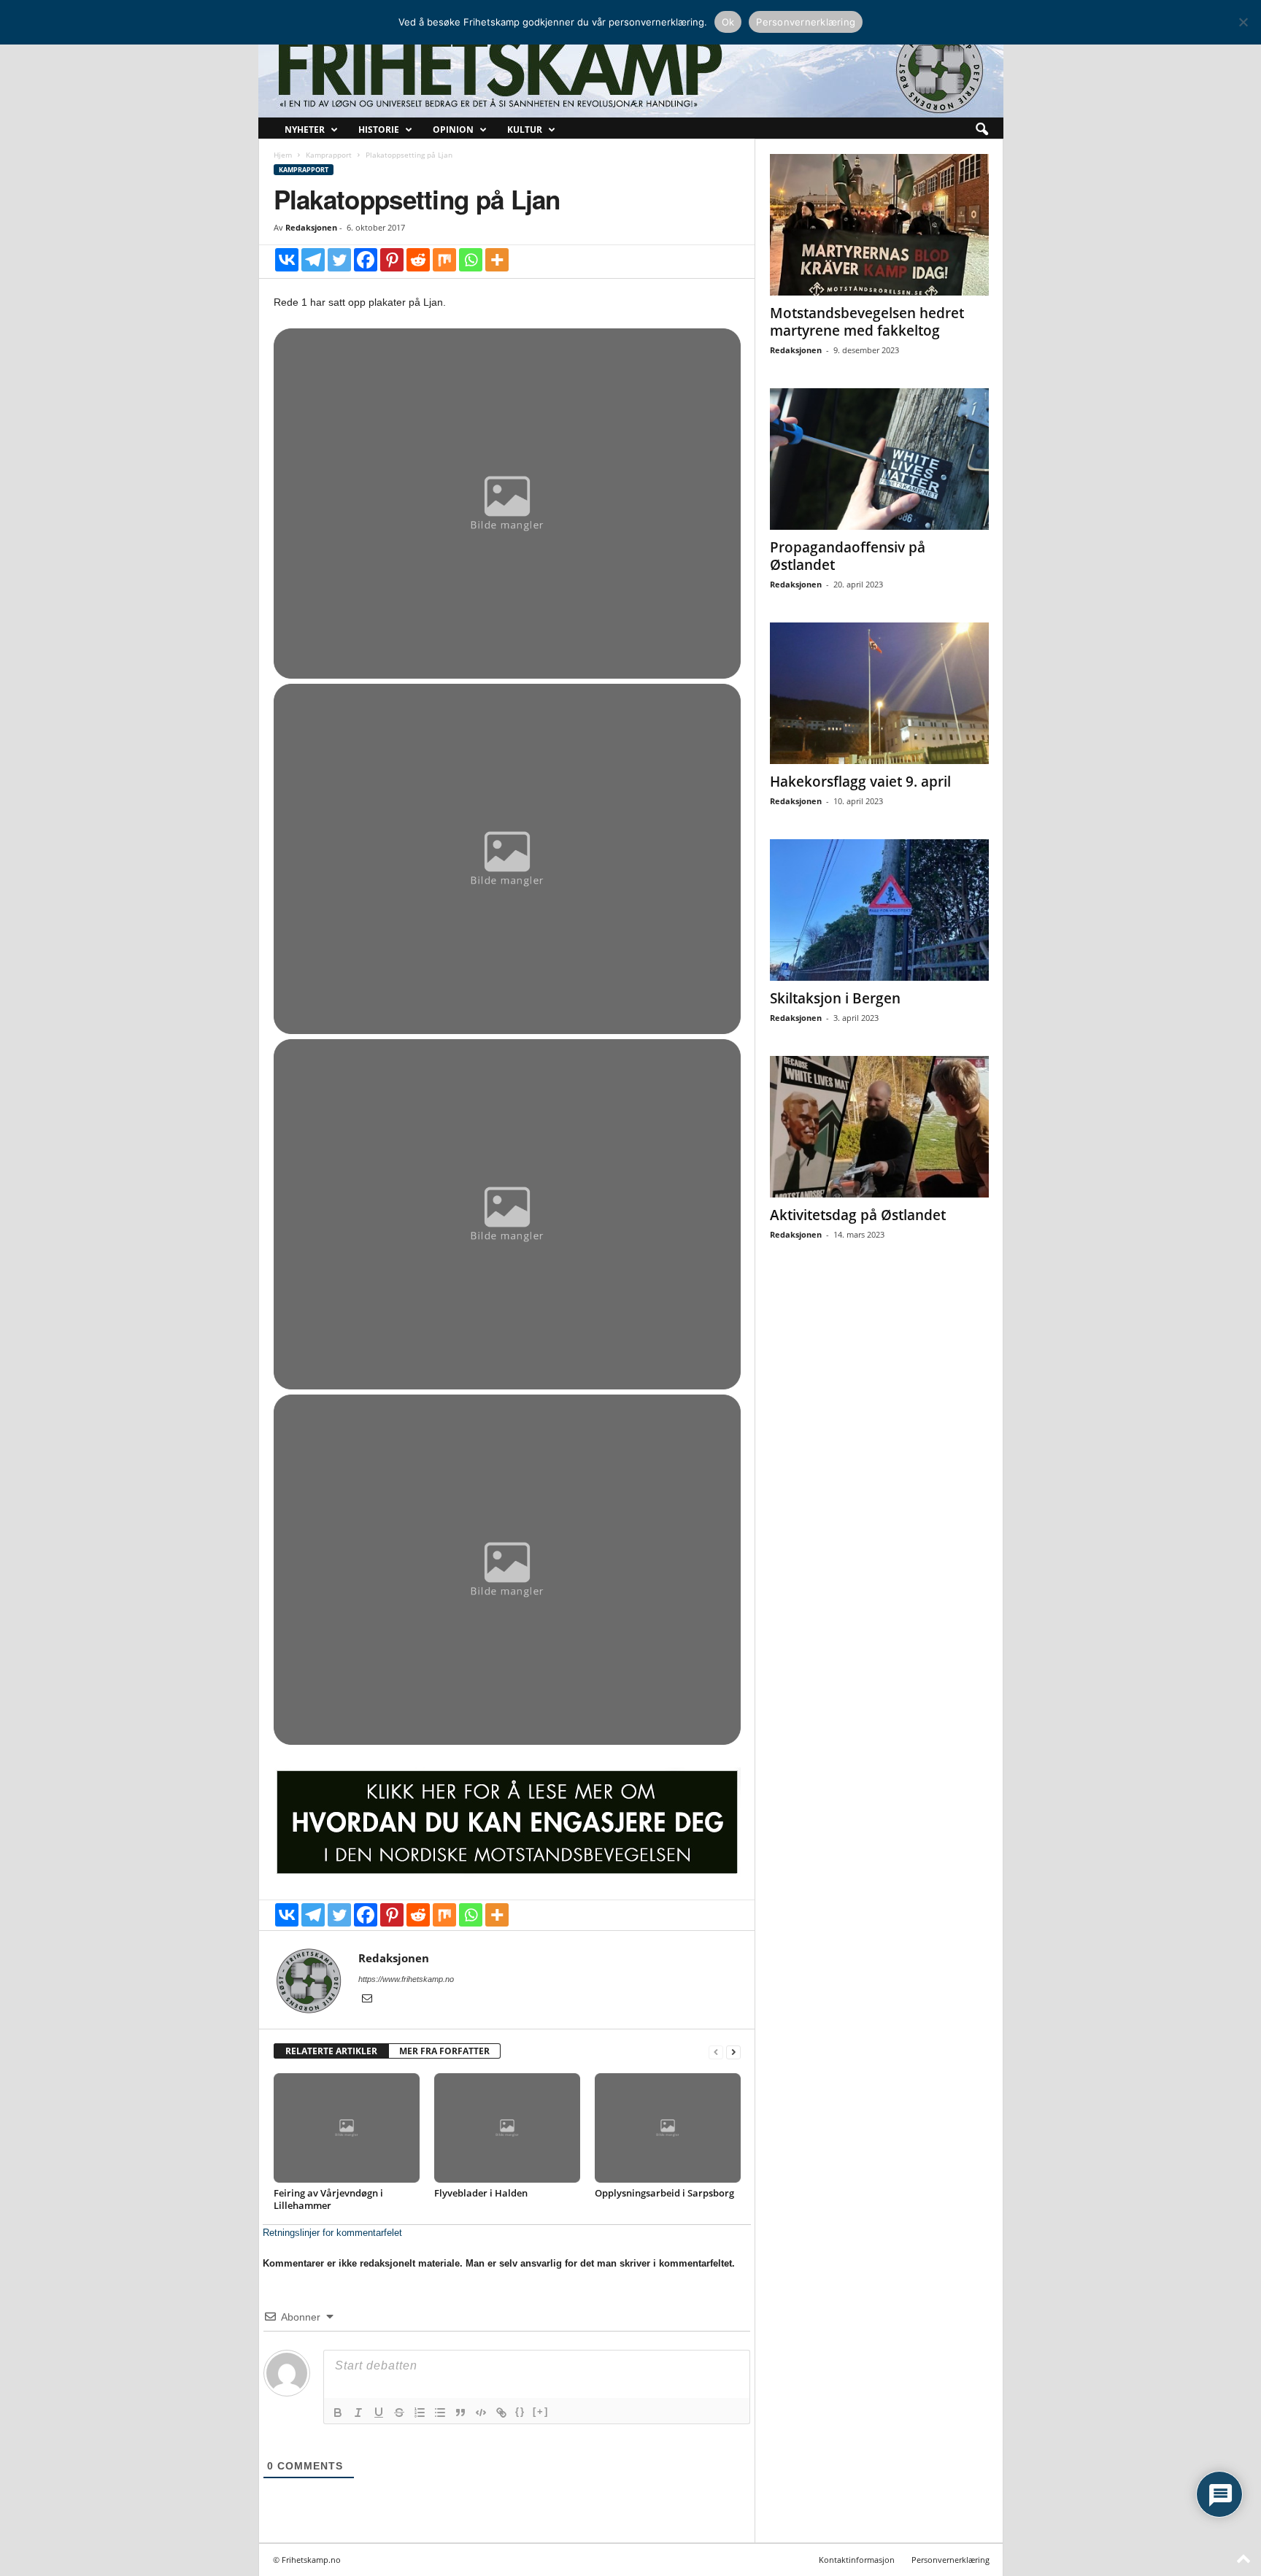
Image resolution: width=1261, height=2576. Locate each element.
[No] (1243, 22)
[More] (497, 260)
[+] (541, 2411)
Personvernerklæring (950, 2560)
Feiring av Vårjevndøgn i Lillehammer (328, 2199)
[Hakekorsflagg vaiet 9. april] (879, 693)
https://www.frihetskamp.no (406, 1979)
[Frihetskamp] (631, 70)
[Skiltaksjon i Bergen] (879, 910)
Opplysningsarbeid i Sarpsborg (664, 2193)
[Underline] (379, 2413)
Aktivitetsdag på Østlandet (858, 1215)
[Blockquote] (460, 2413)
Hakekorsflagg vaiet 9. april (860, 782)
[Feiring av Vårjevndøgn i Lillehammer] (347, 2128)
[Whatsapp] (471, 260)
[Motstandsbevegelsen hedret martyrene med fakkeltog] (879, 225)
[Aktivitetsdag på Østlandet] (879, 1127)
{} (520, 2411)
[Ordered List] (420, 2413)
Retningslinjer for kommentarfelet (332, 2233)
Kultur (525, 130)
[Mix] (444, 260)
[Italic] (358, 2413)
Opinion (453, 130)
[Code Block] (481, 2413)
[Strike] (399, 2413)
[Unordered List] (440, 2413)
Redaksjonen (311, 227)
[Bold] (338, 2413)
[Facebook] (366, 260)
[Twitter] (339, 260)
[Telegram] (313, 260)
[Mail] (367, 2000)
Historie (379, 130)
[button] (982, 130)
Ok (728, 22)
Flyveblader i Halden (481, 2193)
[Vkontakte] (287, 260)
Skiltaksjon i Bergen (835, 998)
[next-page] (733, 2052)
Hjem (283, 155)
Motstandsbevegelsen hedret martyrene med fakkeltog (867, 322)
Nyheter (305, 130)
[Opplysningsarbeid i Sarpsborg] (668, 2128)
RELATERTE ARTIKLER (331, 2051)
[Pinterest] (392, 260)
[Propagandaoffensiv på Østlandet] (879, 459)
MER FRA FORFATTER (444, 2051)
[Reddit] (418, 260)
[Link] (501, 2413)
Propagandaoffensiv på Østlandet (848, 556)
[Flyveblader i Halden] (507, 2128)
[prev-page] (716, 2052)
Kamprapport (329, 155)
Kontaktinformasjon (857, 2560)
